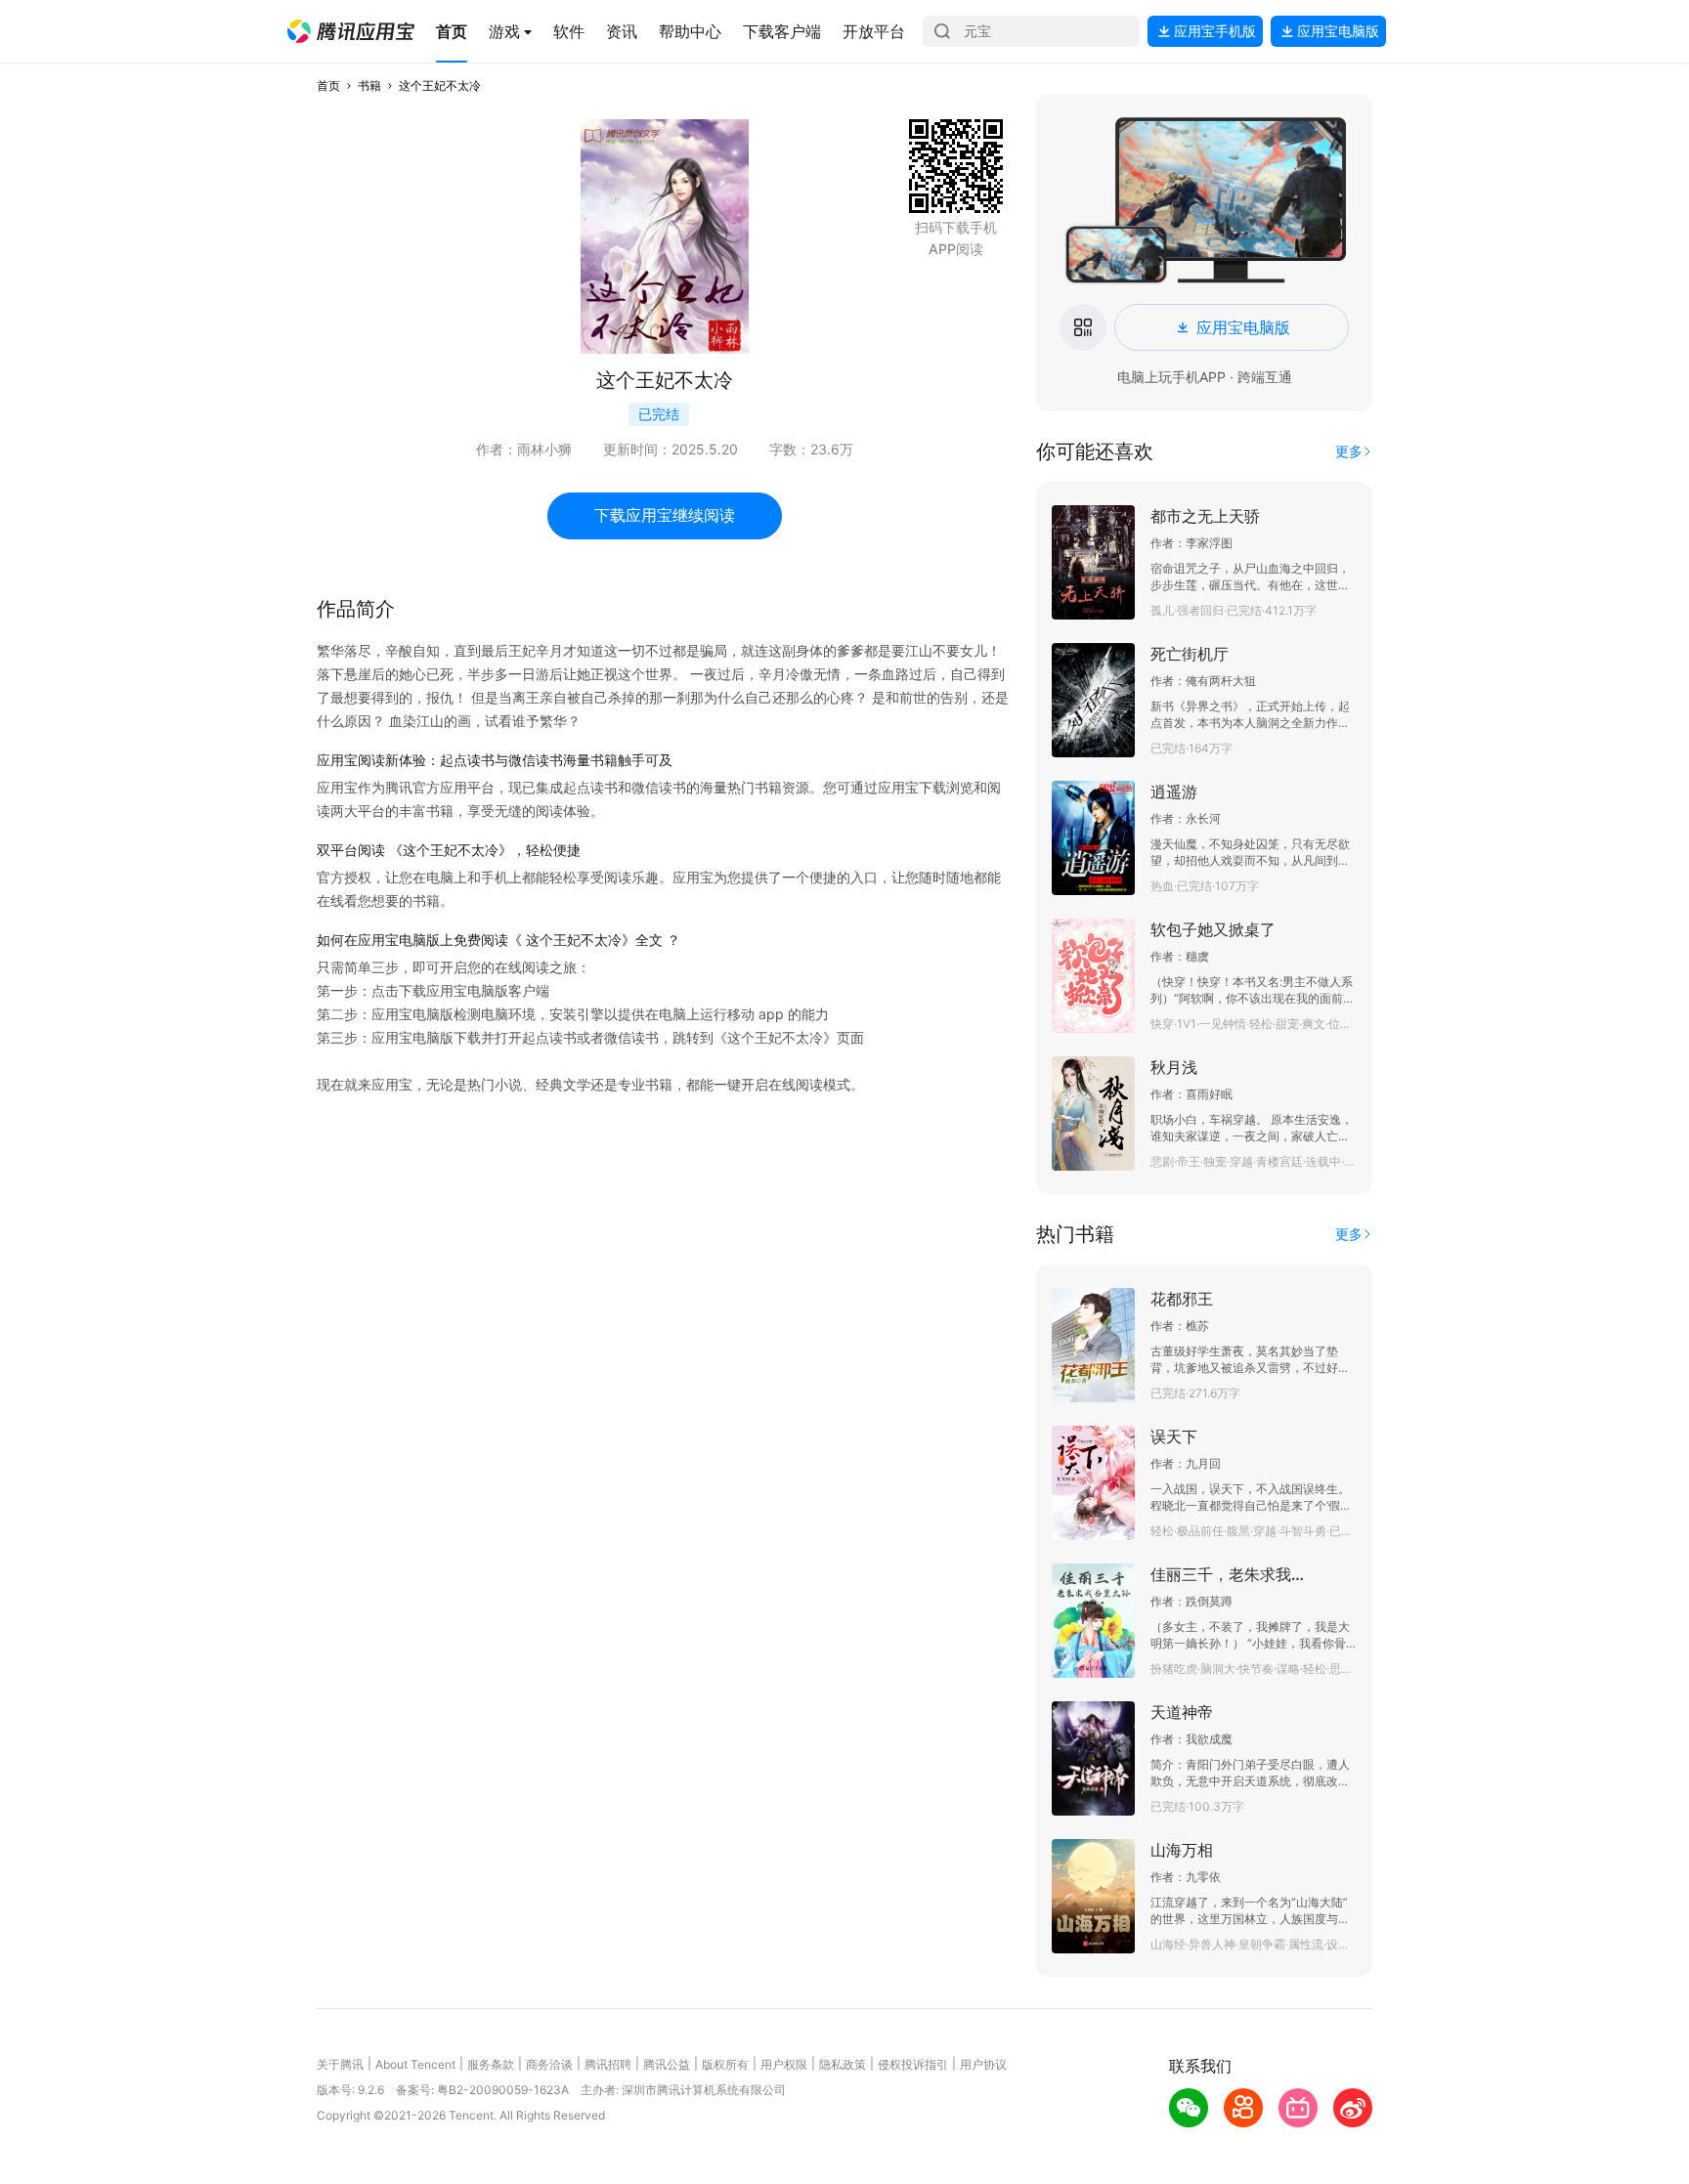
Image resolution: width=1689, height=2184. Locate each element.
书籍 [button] (369, 86)
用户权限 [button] (784, 2064)
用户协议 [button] (983, 2064)
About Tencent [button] (415, 2064)
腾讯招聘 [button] (608, 2064)
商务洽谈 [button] (549, 2064)
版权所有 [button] (725, 2064)
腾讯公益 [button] (667, 2064)
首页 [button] (328, 86)
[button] (351, 31)
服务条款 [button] (491, 2064)
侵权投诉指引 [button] (913, 2064)
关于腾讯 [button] (340, 2064)
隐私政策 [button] (843, 2064)
